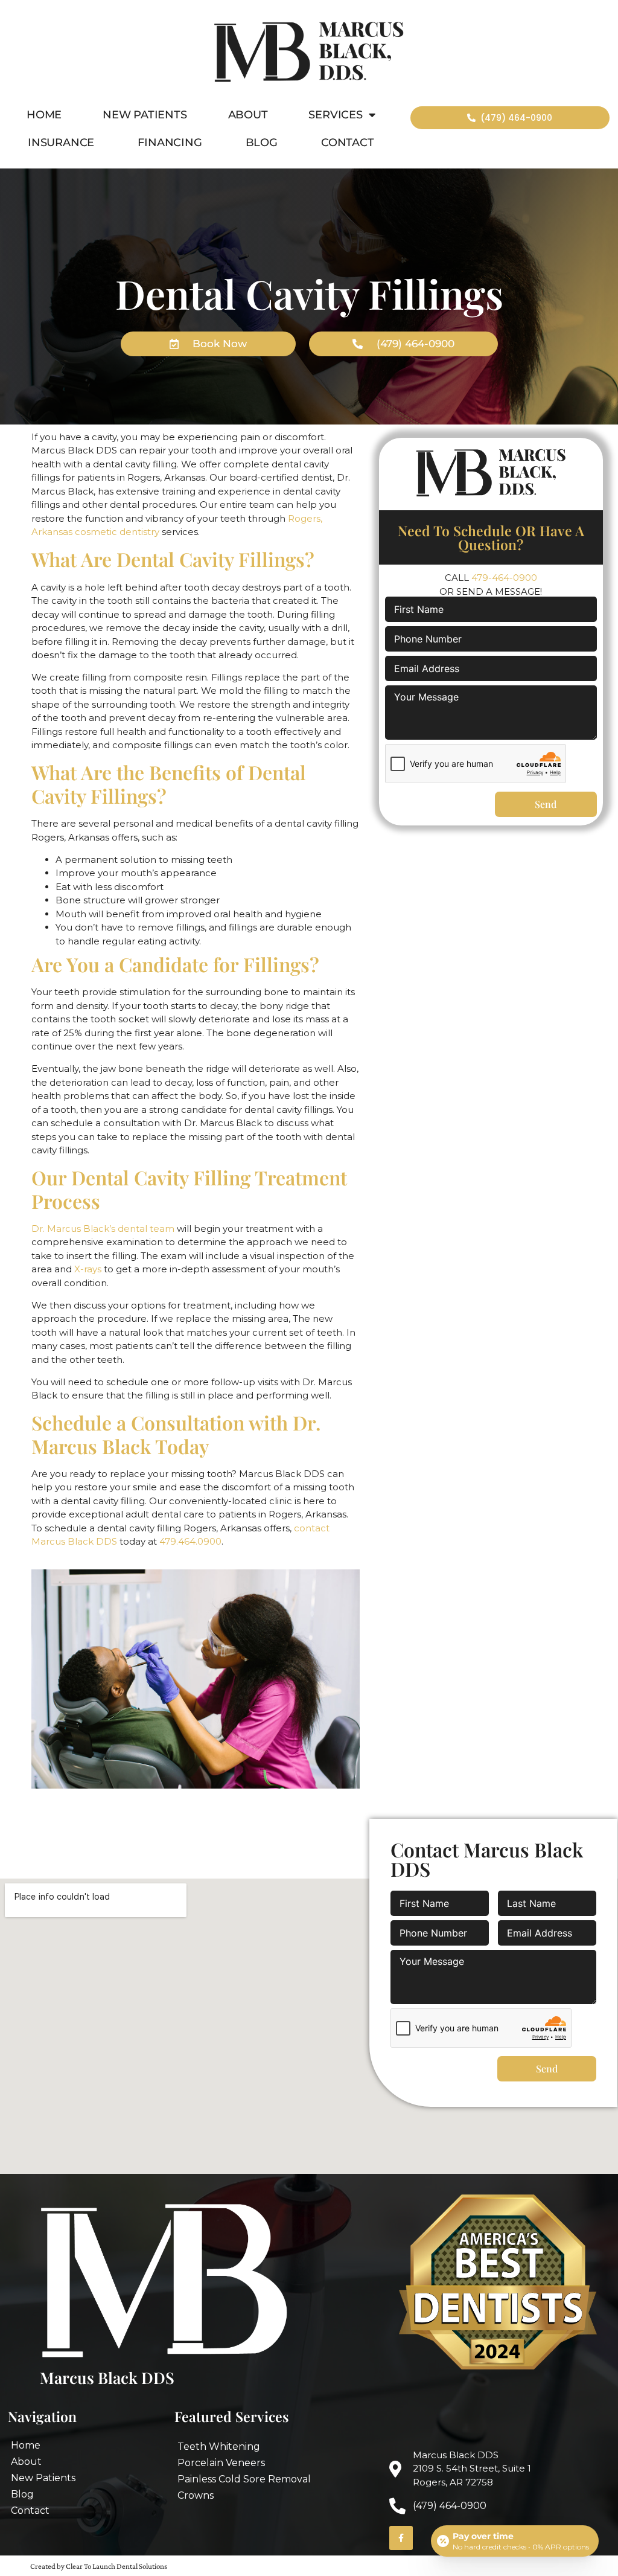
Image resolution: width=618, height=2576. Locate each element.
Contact (348, 143)
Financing (170, 143)
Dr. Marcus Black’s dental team (103, 1229)
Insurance (61, 143)
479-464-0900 (504, 578)
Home (44, 115)
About (248, 115)
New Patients (145, 115)
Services (335, 115)
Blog (262, 143)
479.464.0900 (190, 1541)
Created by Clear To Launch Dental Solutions (99, 2566)
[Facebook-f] (401, 2538)
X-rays (88, 1269)
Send (546, 804)
